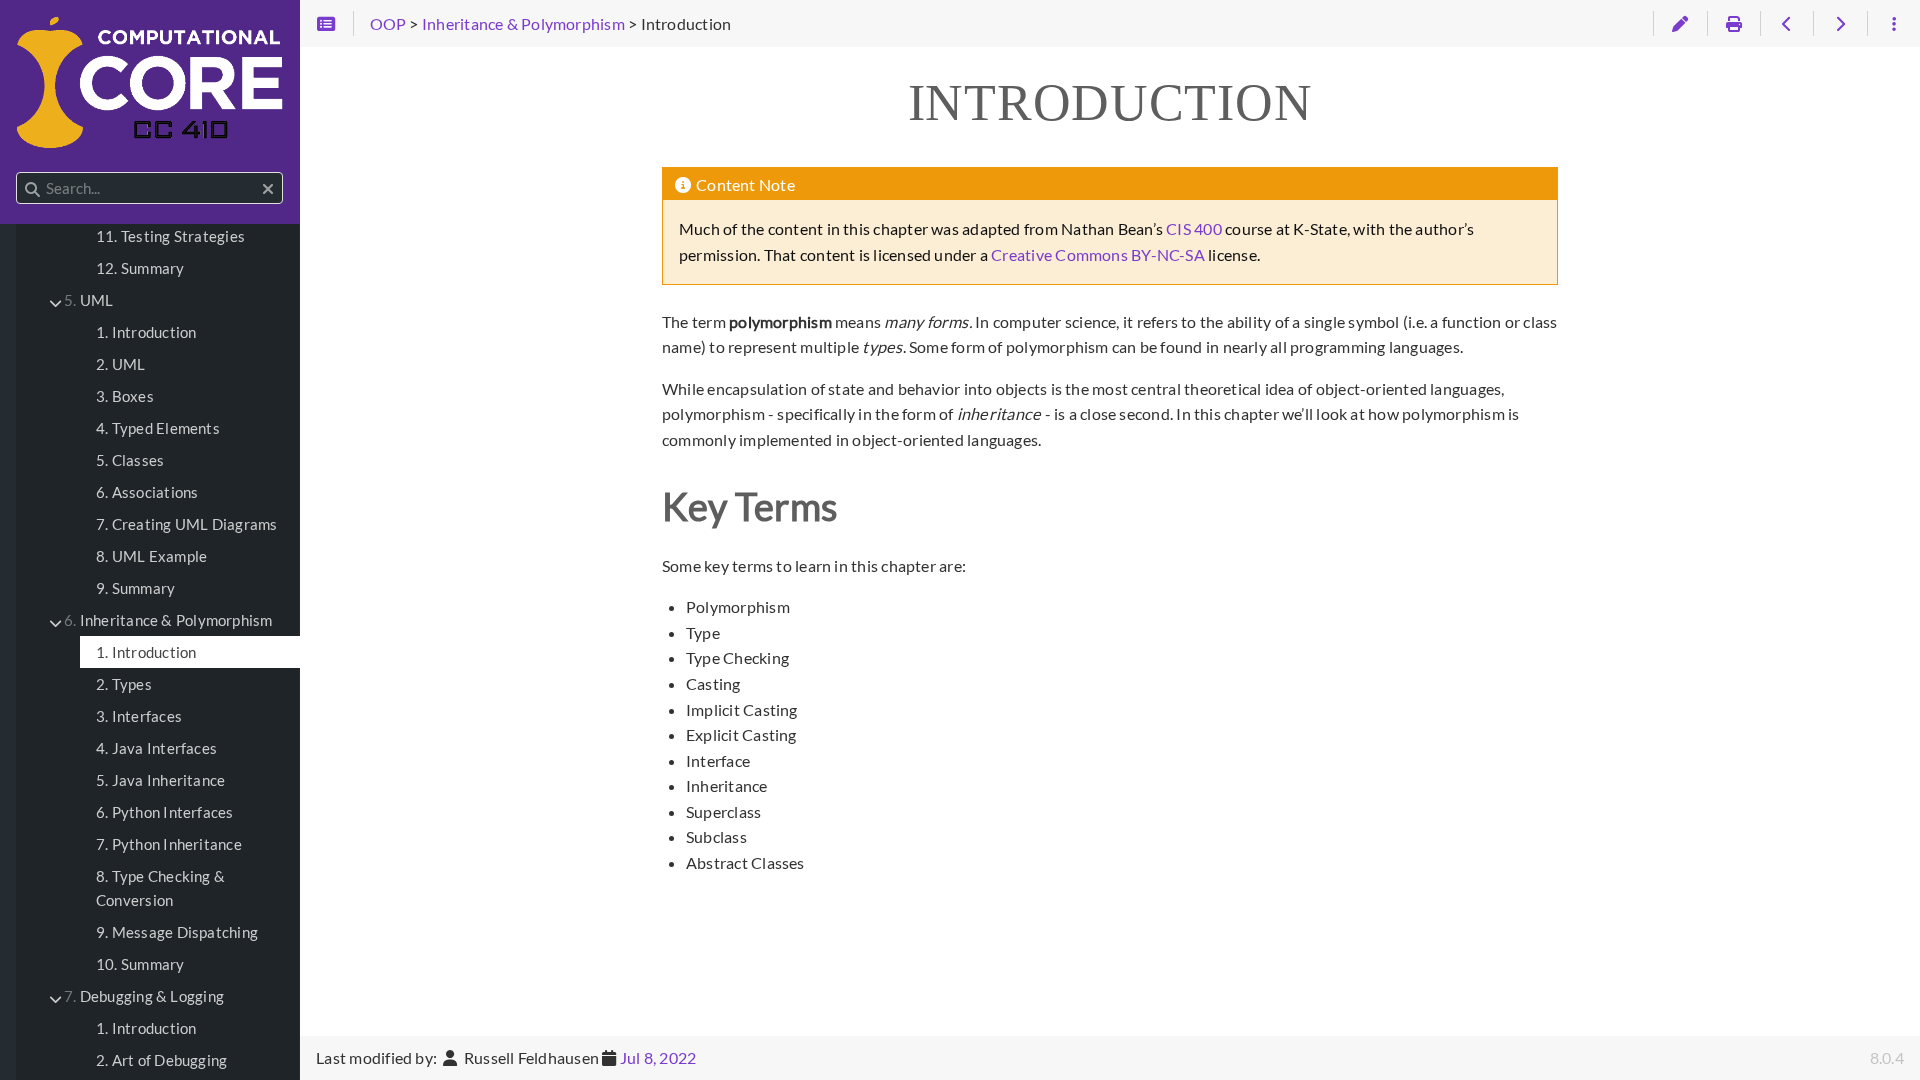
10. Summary (140, 964)
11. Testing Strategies (170, 236)
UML (88, 300)
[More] (1893, 24)
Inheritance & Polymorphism (168, 620)
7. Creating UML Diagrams (186, 524)
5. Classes (130, 460)
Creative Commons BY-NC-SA (1098, 254)
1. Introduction (146, 332)
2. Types (124, 684)
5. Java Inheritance (160, 780)
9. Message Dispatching (177, 932)
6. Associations (147, 492)
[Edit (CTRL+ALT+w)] (1679, 24)
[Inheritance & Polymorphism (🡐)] (1786, 24)
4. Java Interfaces (156, 748)
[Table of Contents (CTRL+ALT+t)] (326, 24)
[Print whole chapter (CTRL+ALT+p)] (1733, 24)
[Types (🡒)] (1839, 24)
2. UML (120, 364)
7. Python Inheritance (169, 844)
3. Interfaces (139, 716)
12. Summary (140, 268)
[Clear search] (268, 189)
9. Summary (135, 588)
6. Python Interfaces (165, 812)
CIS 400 (1194, 228)
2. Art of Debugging (161, 1060)
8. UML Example (151, 556)
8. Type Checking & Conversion (160, 888)
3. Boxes (125, 396)
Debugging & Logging (144, 996)
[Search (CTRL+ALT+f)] (32, 189)
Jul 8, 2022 (658, 1057)
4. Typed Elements (158, 428)
